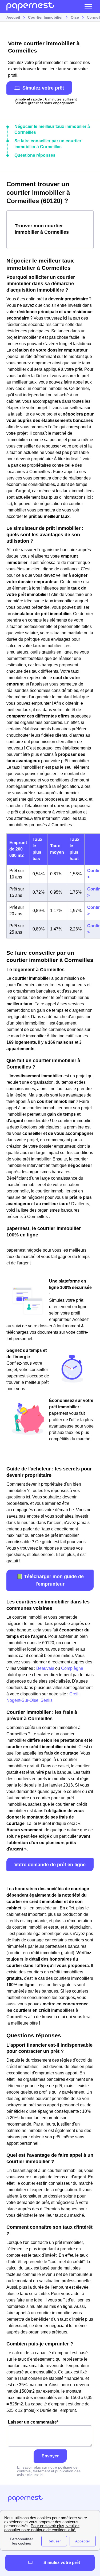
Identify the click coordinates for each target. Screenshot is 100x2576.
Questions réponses (35, 155)
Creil (74, 1694)
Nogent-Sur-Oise (22, 1700)
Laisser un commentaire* (33, 2422)
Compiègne (72, 1668)
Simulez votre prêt (43, 88)
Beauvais (45, 1668)
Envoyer (50, 2456)
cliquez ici (35, 2475)
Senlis (47, 1700)
